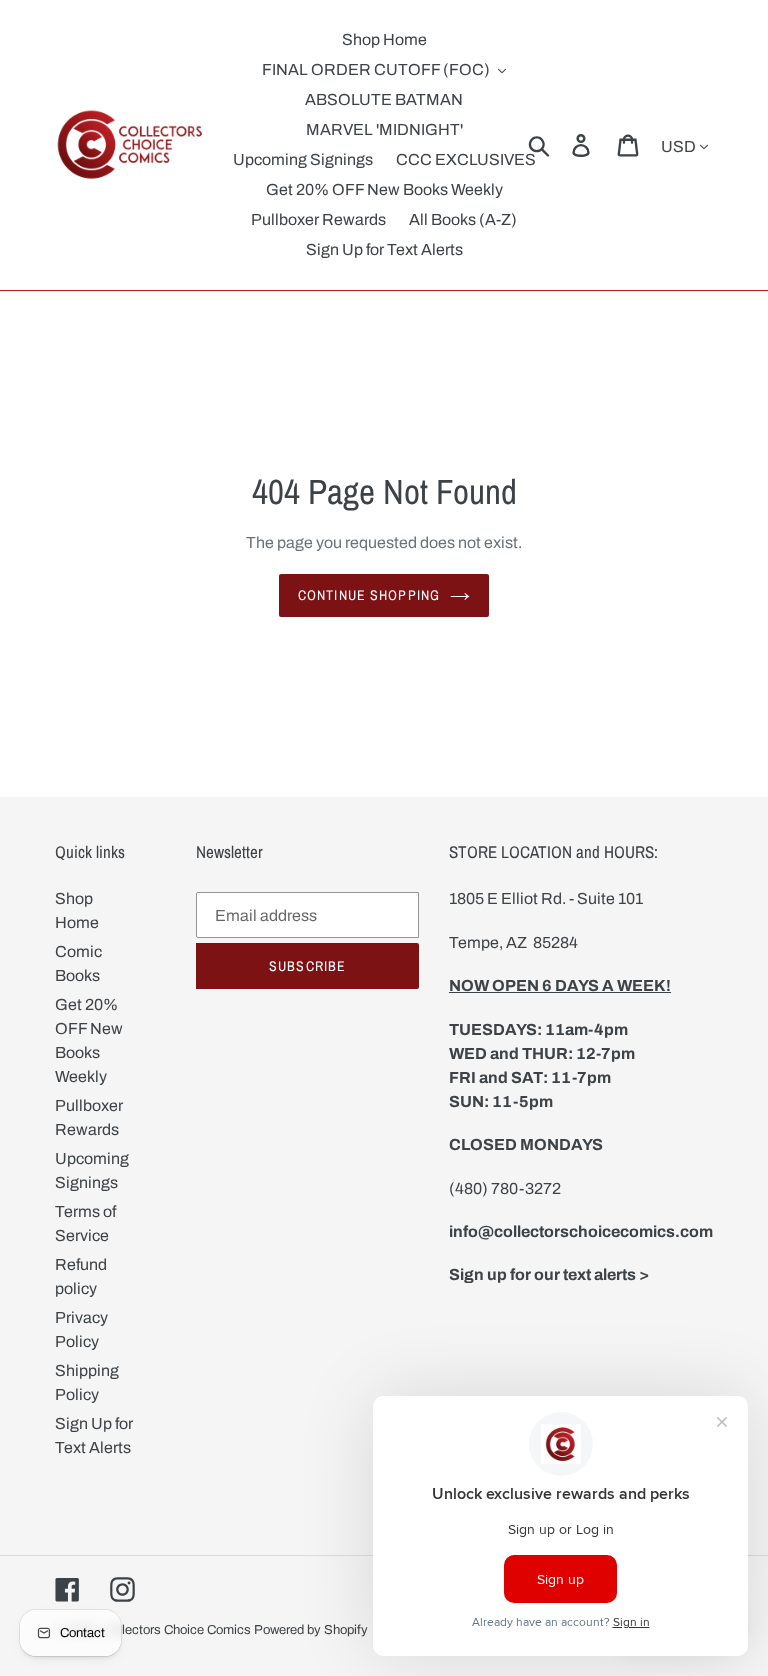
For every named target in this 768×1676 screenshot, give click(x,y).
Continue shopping (369, 595)
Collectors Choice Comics (177, 1630)
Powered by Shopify (311, 1630)
